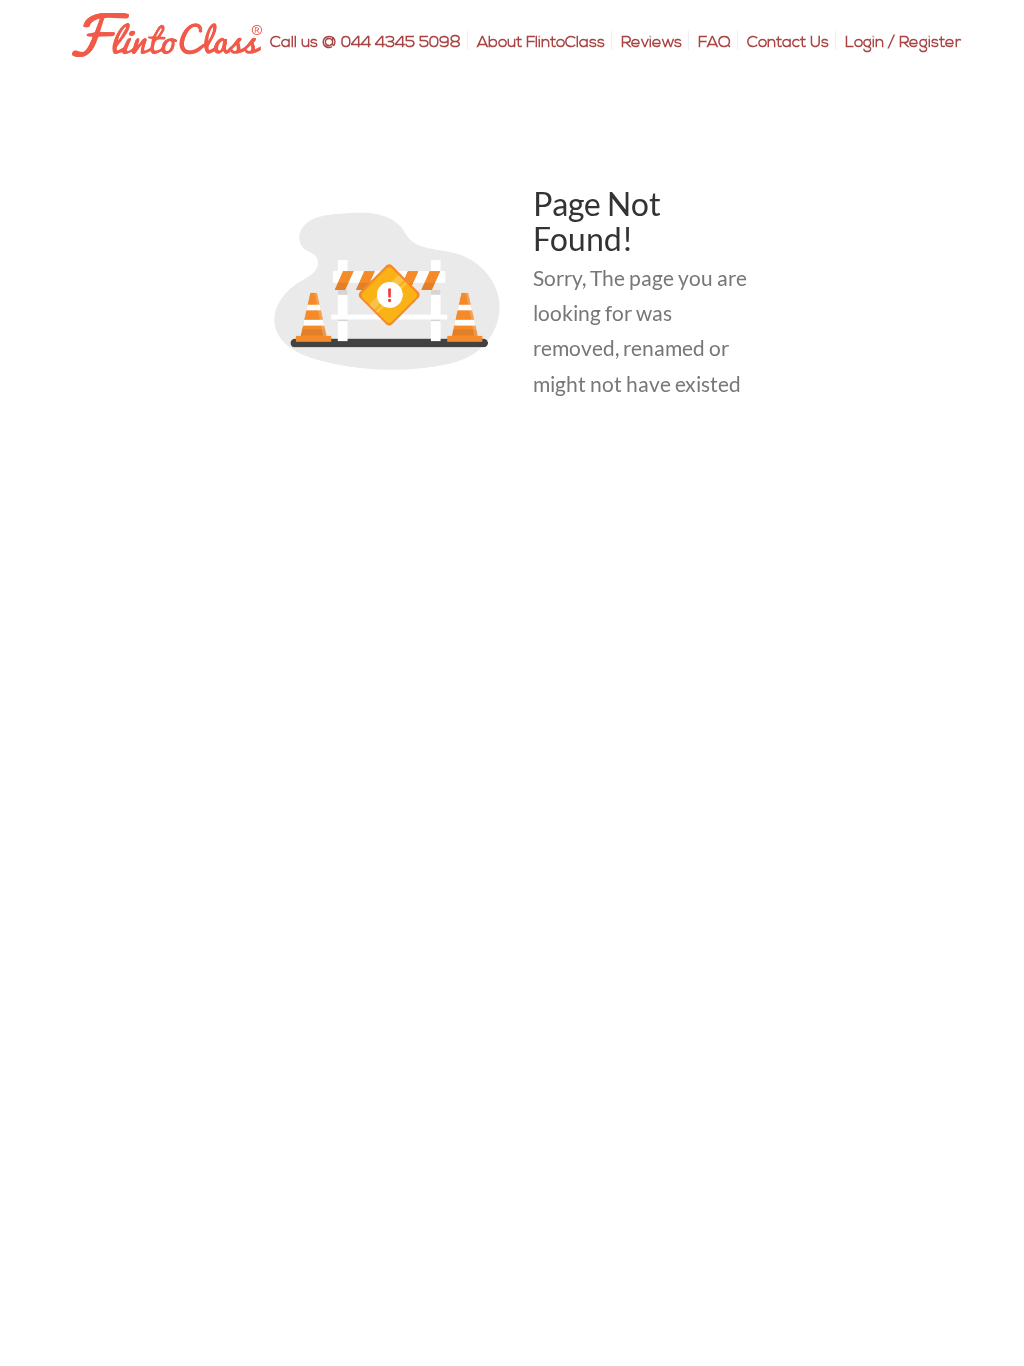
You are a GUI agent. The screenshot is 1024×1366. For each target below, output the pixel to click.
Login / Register (903, 42)
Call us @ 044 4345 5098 (365, 42)
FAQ (714, 42)
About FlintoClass (541, 42)
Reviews (651, 42)
